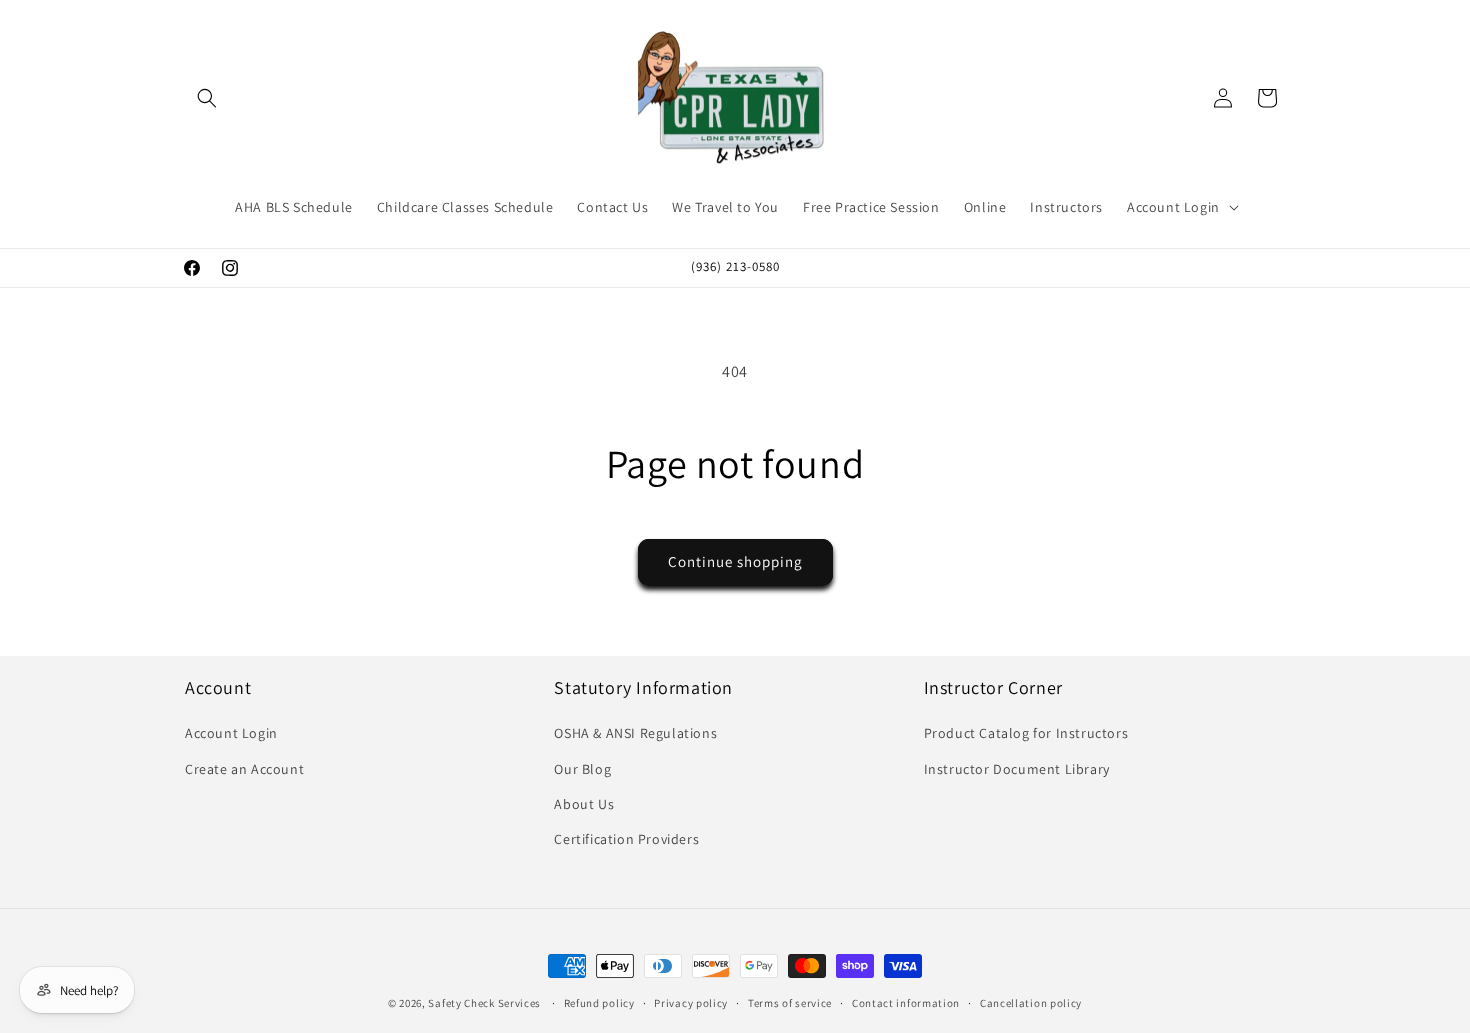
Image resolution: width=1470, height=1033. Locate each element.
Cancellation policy (1031, 1002)
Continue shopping (735, 561)
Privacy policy (691, 1002)
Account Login (231, 734)
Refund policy (599, 1002)
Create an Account (244, 769)
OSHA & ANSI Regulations (635, 734)
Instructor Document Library (1017, 769)
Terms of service (790, 1002)
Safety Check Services (484, 1003)
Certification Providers (626, 839)
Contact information (906, 1002)
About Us (584, 804)
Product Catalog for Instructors (1026, 734)
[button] (207, 98)
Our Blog (582, 769)
